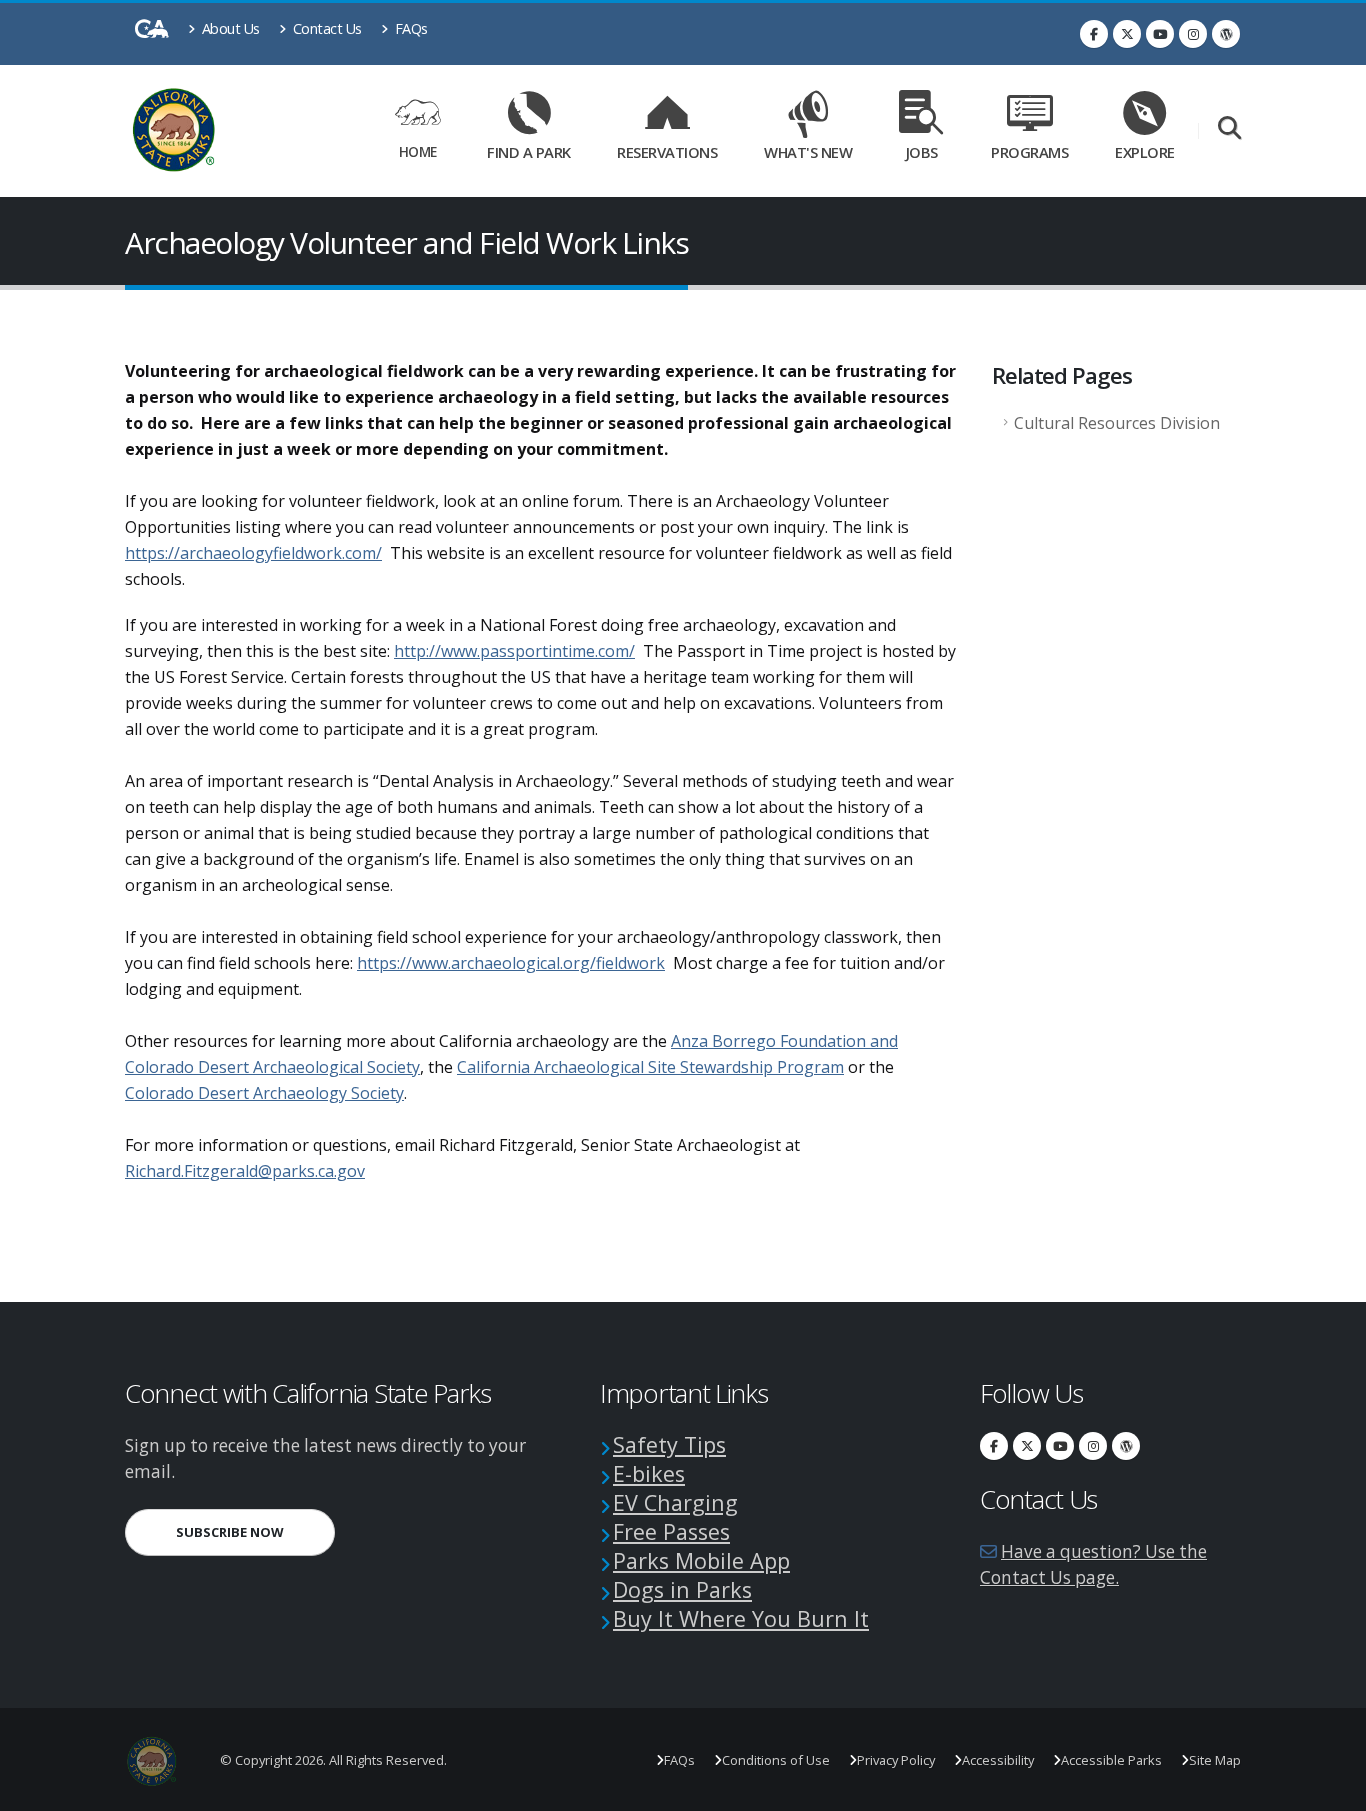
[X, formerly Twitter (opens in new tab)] (1127, 34)
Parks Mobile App (701, 1560)
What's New (808, 152)
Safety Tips (669, 1444)
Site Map (1215, 1760)
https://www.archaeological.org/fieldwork (511, 963)
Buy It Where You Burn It (741, 1618)
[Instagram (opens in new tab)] (1193, 34)
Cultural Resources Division (1117, 423)
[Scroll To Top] (1331, 1788)
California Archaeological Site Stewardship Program (650, 1067)
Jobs (922, 152)
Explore (1145, 152)
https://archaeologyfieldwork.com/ (253, 553)
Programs (1029, 152)
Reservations (674, 148)
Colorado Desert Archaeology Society (264, 1093)
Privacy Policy (896, 1760)
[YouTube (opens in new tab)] (1160, 34)
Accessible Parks (1111, 1760)
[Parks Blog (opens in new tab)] (1226, 34)
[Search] (1229, 129)
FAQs (409, 28)
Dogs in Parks (682, 1589)
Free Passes (671, 1531)
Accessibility (998, 1760)
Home (418, 151)
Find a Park (529, 152)
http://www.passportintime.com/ (514, 651)
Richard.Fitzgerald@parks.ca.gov (245, 1171)
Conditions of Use (776, 1760)
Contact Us (325, 28)
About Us (229, 28)
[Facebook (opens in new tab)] (1094, 34)
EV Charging (675, 1502)
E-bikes (649, 1473)
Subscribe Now (255, 1531)
